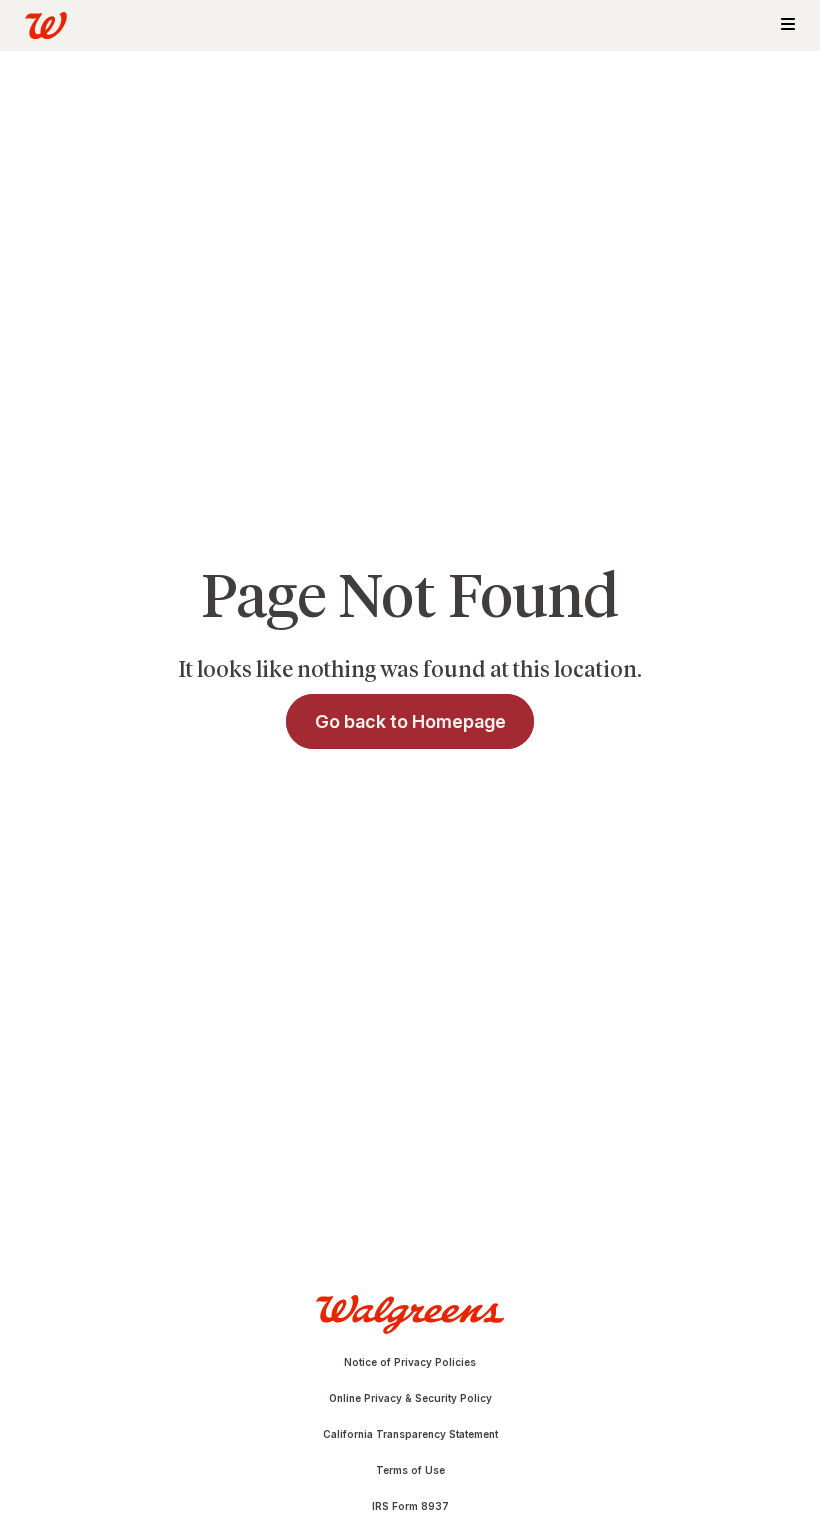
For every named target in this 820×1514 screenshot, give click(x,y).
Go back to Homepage (410, 721)
